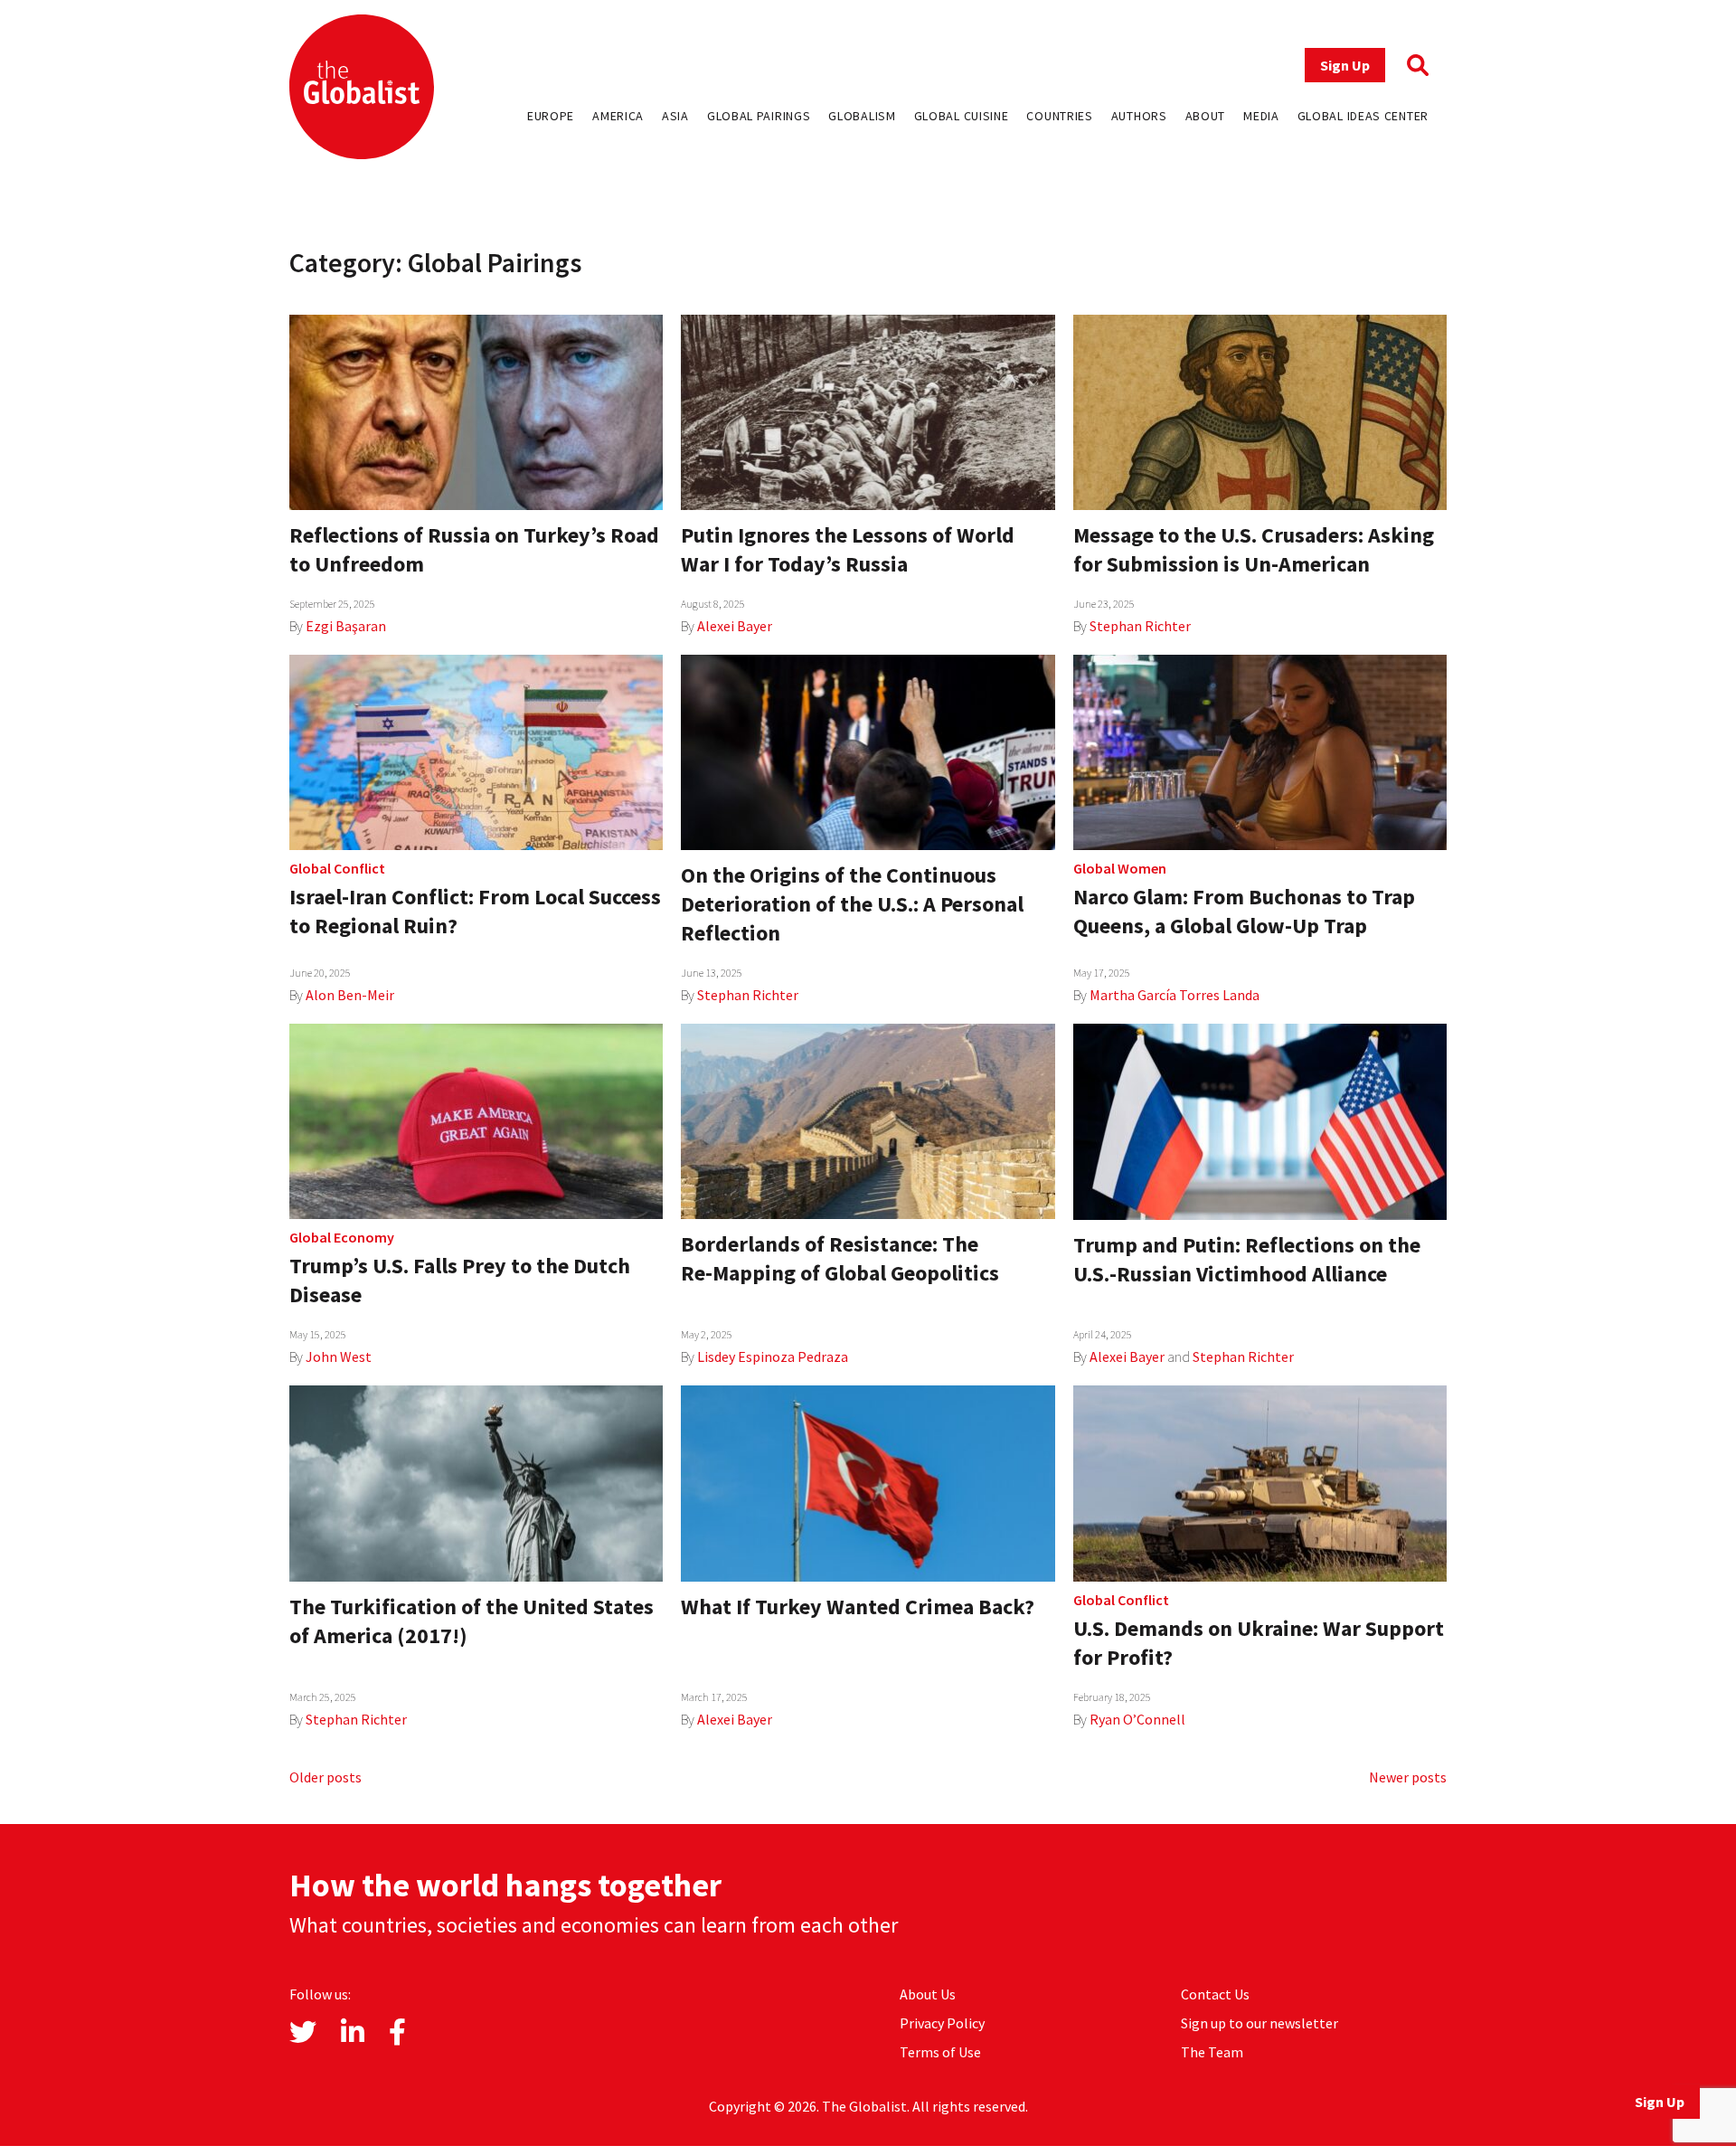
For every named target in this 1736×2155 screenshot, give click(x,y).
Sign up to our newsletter (1260, 2023)
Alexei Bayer (735, 626)
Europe (551, 116)
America (618, 116)
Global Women (1120, 868)
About (1206, 116)
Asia (675, 116)
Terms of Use (940, 2052)
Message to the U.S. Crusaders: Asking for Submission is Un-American (1254, 549)
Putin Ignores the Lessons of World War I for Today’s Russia (848, 549)
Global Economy (342, 1237)
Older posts (325, 1777)
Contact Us (1215, 1994)
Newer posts (1408, 1777)
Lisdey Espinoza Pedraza (773, 1356)
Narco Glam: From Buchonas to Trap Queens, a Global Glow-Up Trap (1244, 911)
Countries (1059, 116)
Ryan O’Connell (1137, 1719)
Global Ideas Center (1363, 116)
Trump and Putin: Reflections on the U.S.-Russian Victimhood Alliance (1247, 1259)
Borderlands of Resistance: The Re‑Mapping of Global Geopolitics (840, 1258)
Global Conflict (337, 868)
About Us (928, 1994)
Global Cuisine (962, 116)
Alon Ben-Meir (350, 995)
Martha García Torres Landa (1175, 995)
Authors (1139, 116)
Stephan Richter (1140, 626)
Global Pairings (759, 116)
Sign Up (1345, 65)
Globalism (862, 116)
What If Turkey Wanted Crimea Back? (858, 1607)
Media (1261, 116)
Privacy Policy (942, 2023)
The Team (1212, 2052)
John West (339, 1356)
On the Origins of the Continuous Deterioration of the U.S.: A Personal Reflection (852, 904)
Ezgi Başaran (346, 626)
